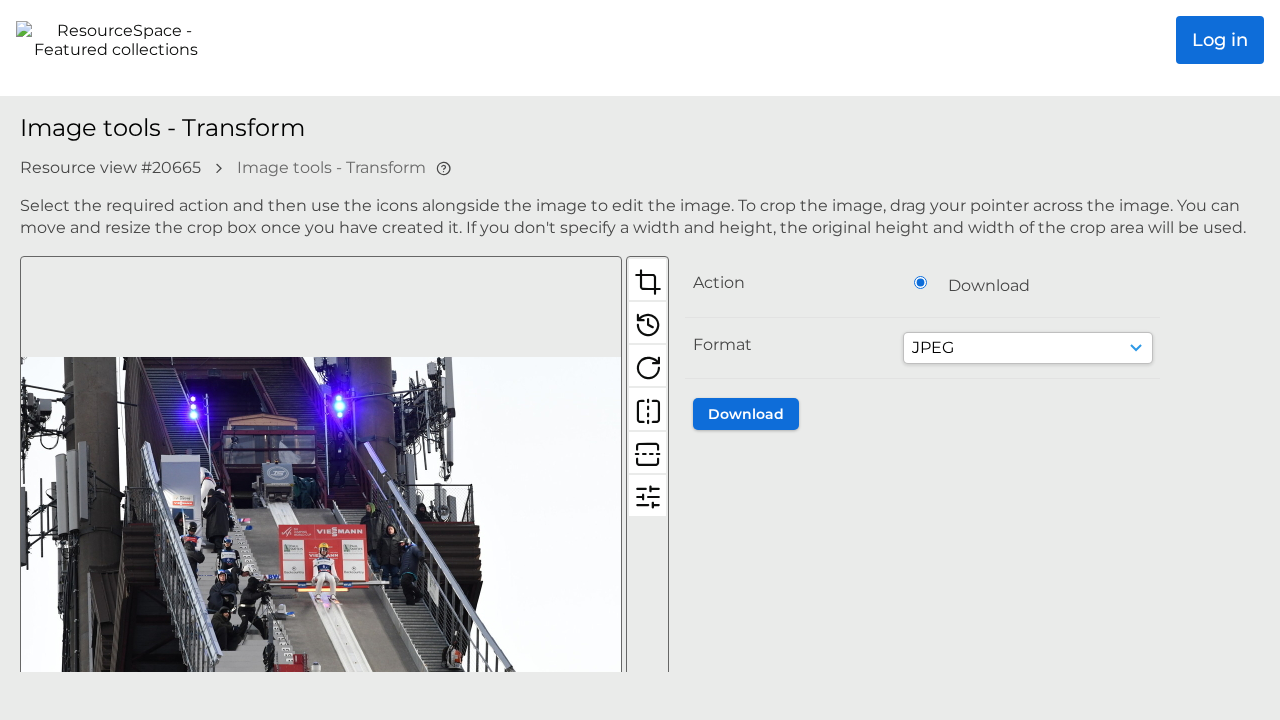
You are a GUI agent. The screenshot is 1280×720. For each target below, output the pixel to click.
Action (719, 282)
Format (722, 344)
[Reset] (647, 322)
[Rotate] (647, 365)
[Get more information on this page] (443, 167)
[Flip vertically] (647, 452)
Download (989, 285)
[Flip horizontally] (647, 408)
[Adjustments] (647, 495)
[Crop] (647, 279)
